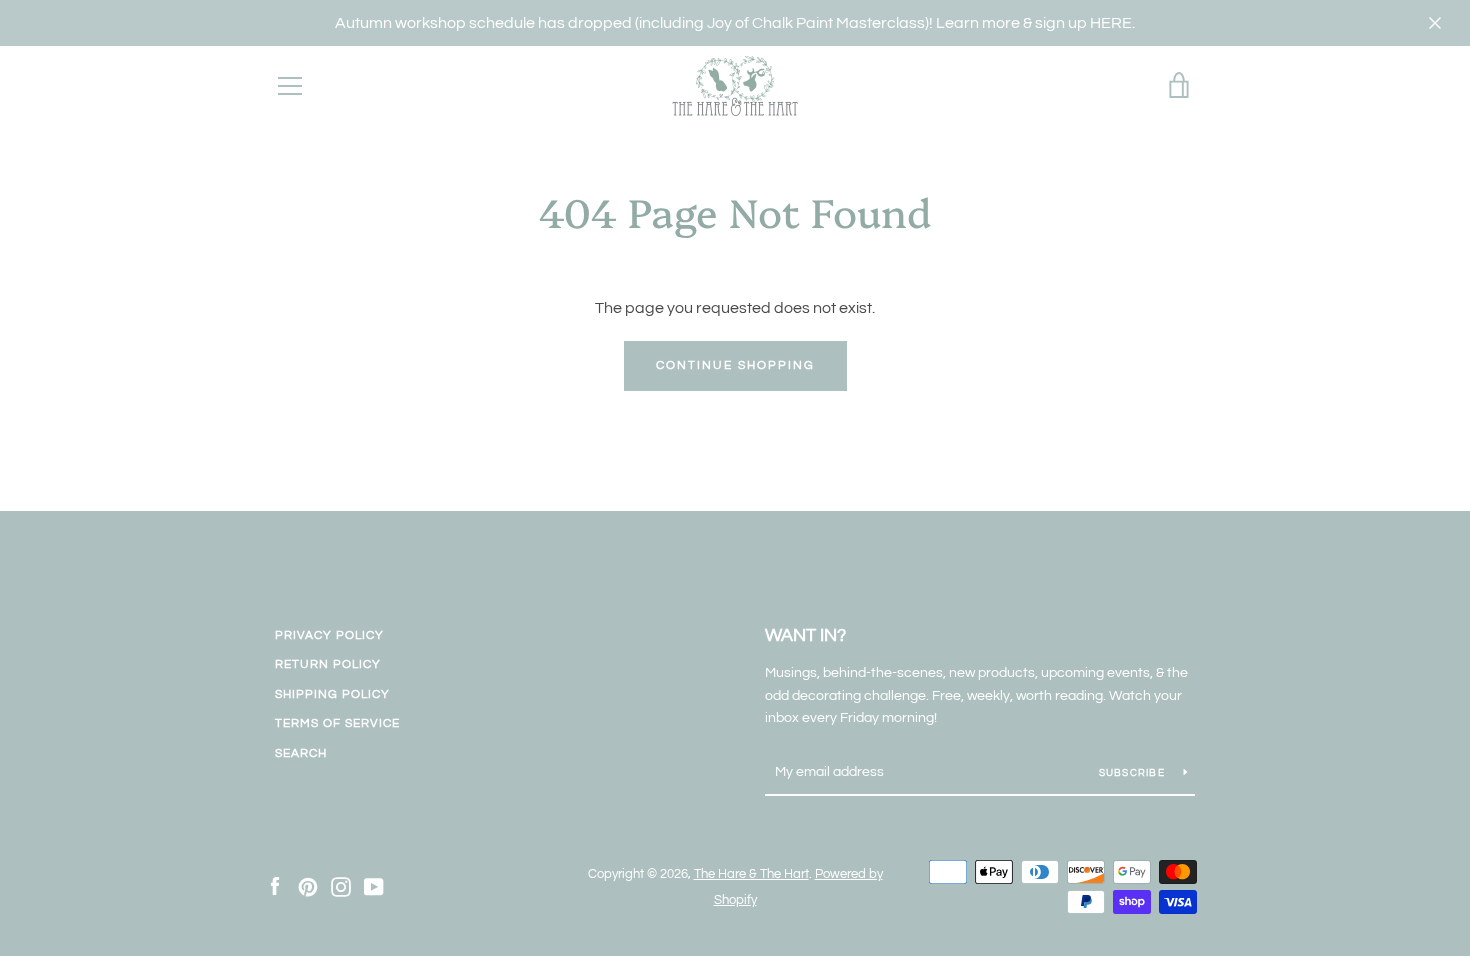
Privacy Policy (329, 635)
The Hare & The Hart (751, 874)
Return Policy (328, 664)
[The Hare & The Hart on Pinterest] (308, 886)
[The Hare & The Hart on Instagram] (341, 886)
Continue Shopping (735, 365)
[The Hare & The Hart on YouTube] (374, 886)
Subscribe (1134, 773)
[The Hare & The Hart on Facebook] (275, 886)
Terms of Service (337, 723)
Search (301, 753)
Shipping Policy (332, 694)
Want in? (805, 635)
